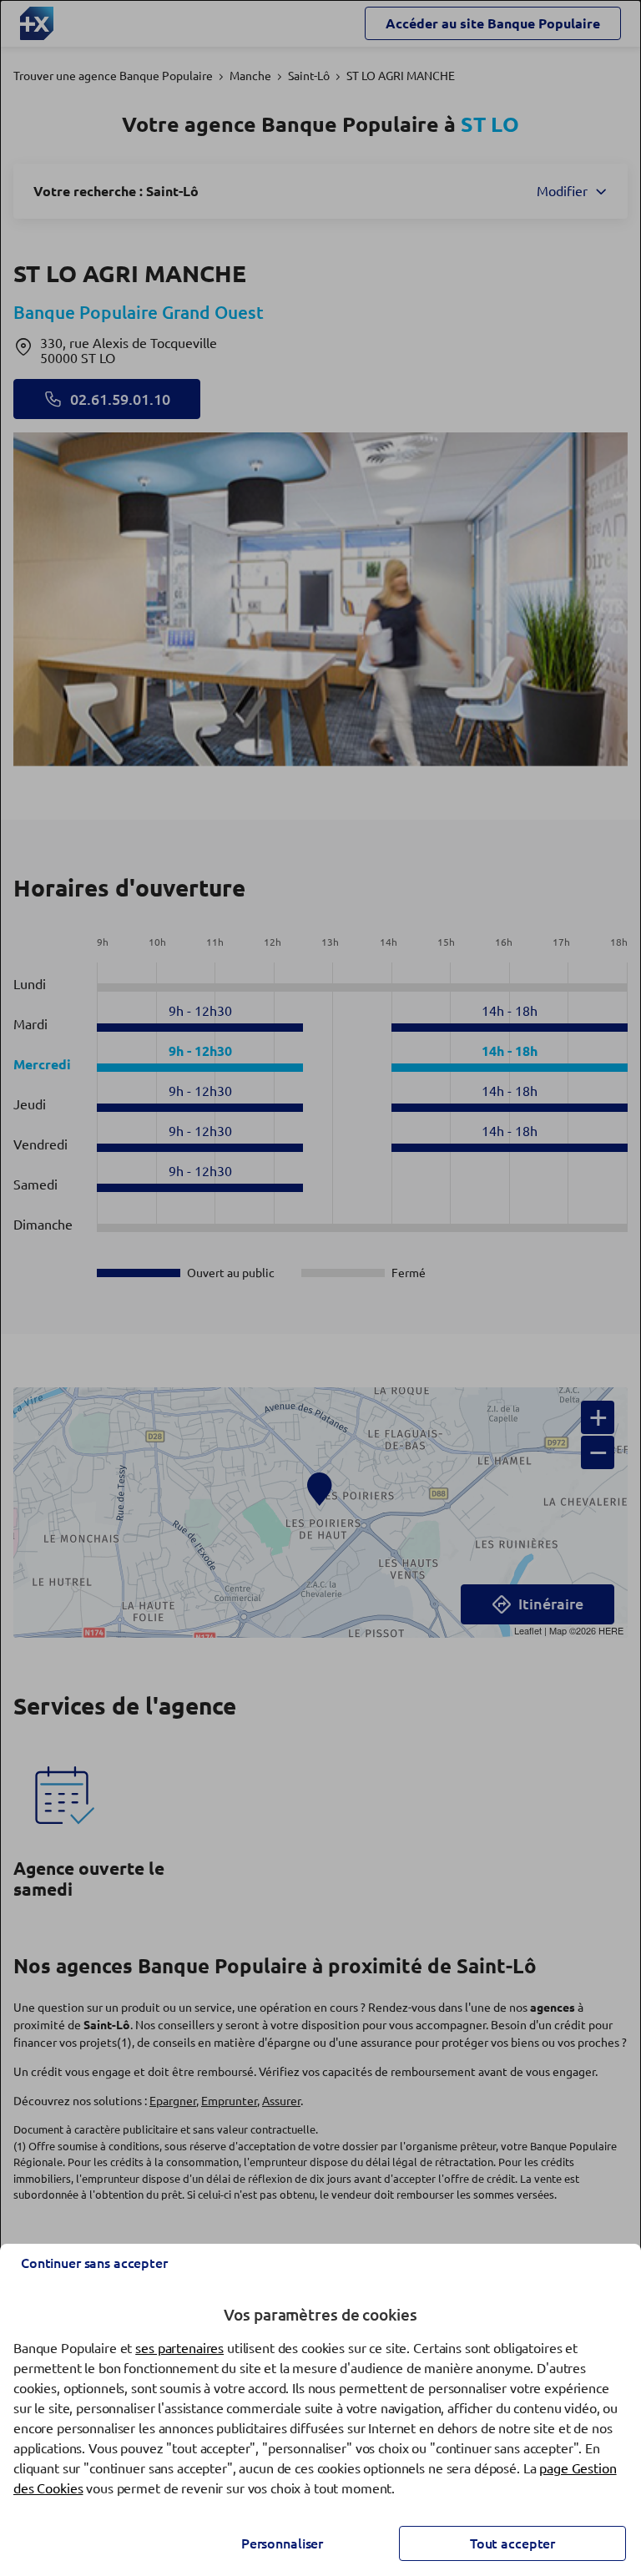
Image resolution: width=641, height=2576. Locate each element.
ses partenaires (179, 2348)
